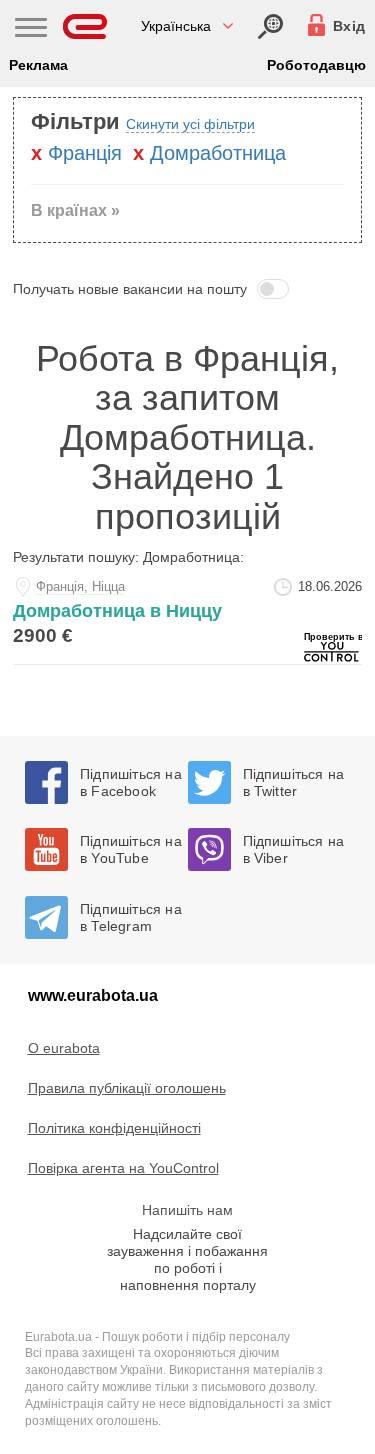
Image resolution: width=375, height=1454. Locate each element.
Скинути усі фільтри (190, 124)
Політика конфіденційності (114, 1128)
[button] (187, 289)
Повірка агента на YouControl (123, 1168)
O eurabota (64, 1048)
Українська (176, 26)
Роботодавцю (316, 65)
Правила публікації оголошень (127, 1088)
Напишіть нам (187, 1210)
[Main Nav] (31, 30)
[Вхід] (270, 26)
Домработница (218, 153)
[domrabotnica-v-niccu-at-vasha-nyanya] (187, 615)
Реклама (38, 65)
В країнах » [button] (75, 210)
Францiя (85, 153)
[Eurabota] (85, 26)
